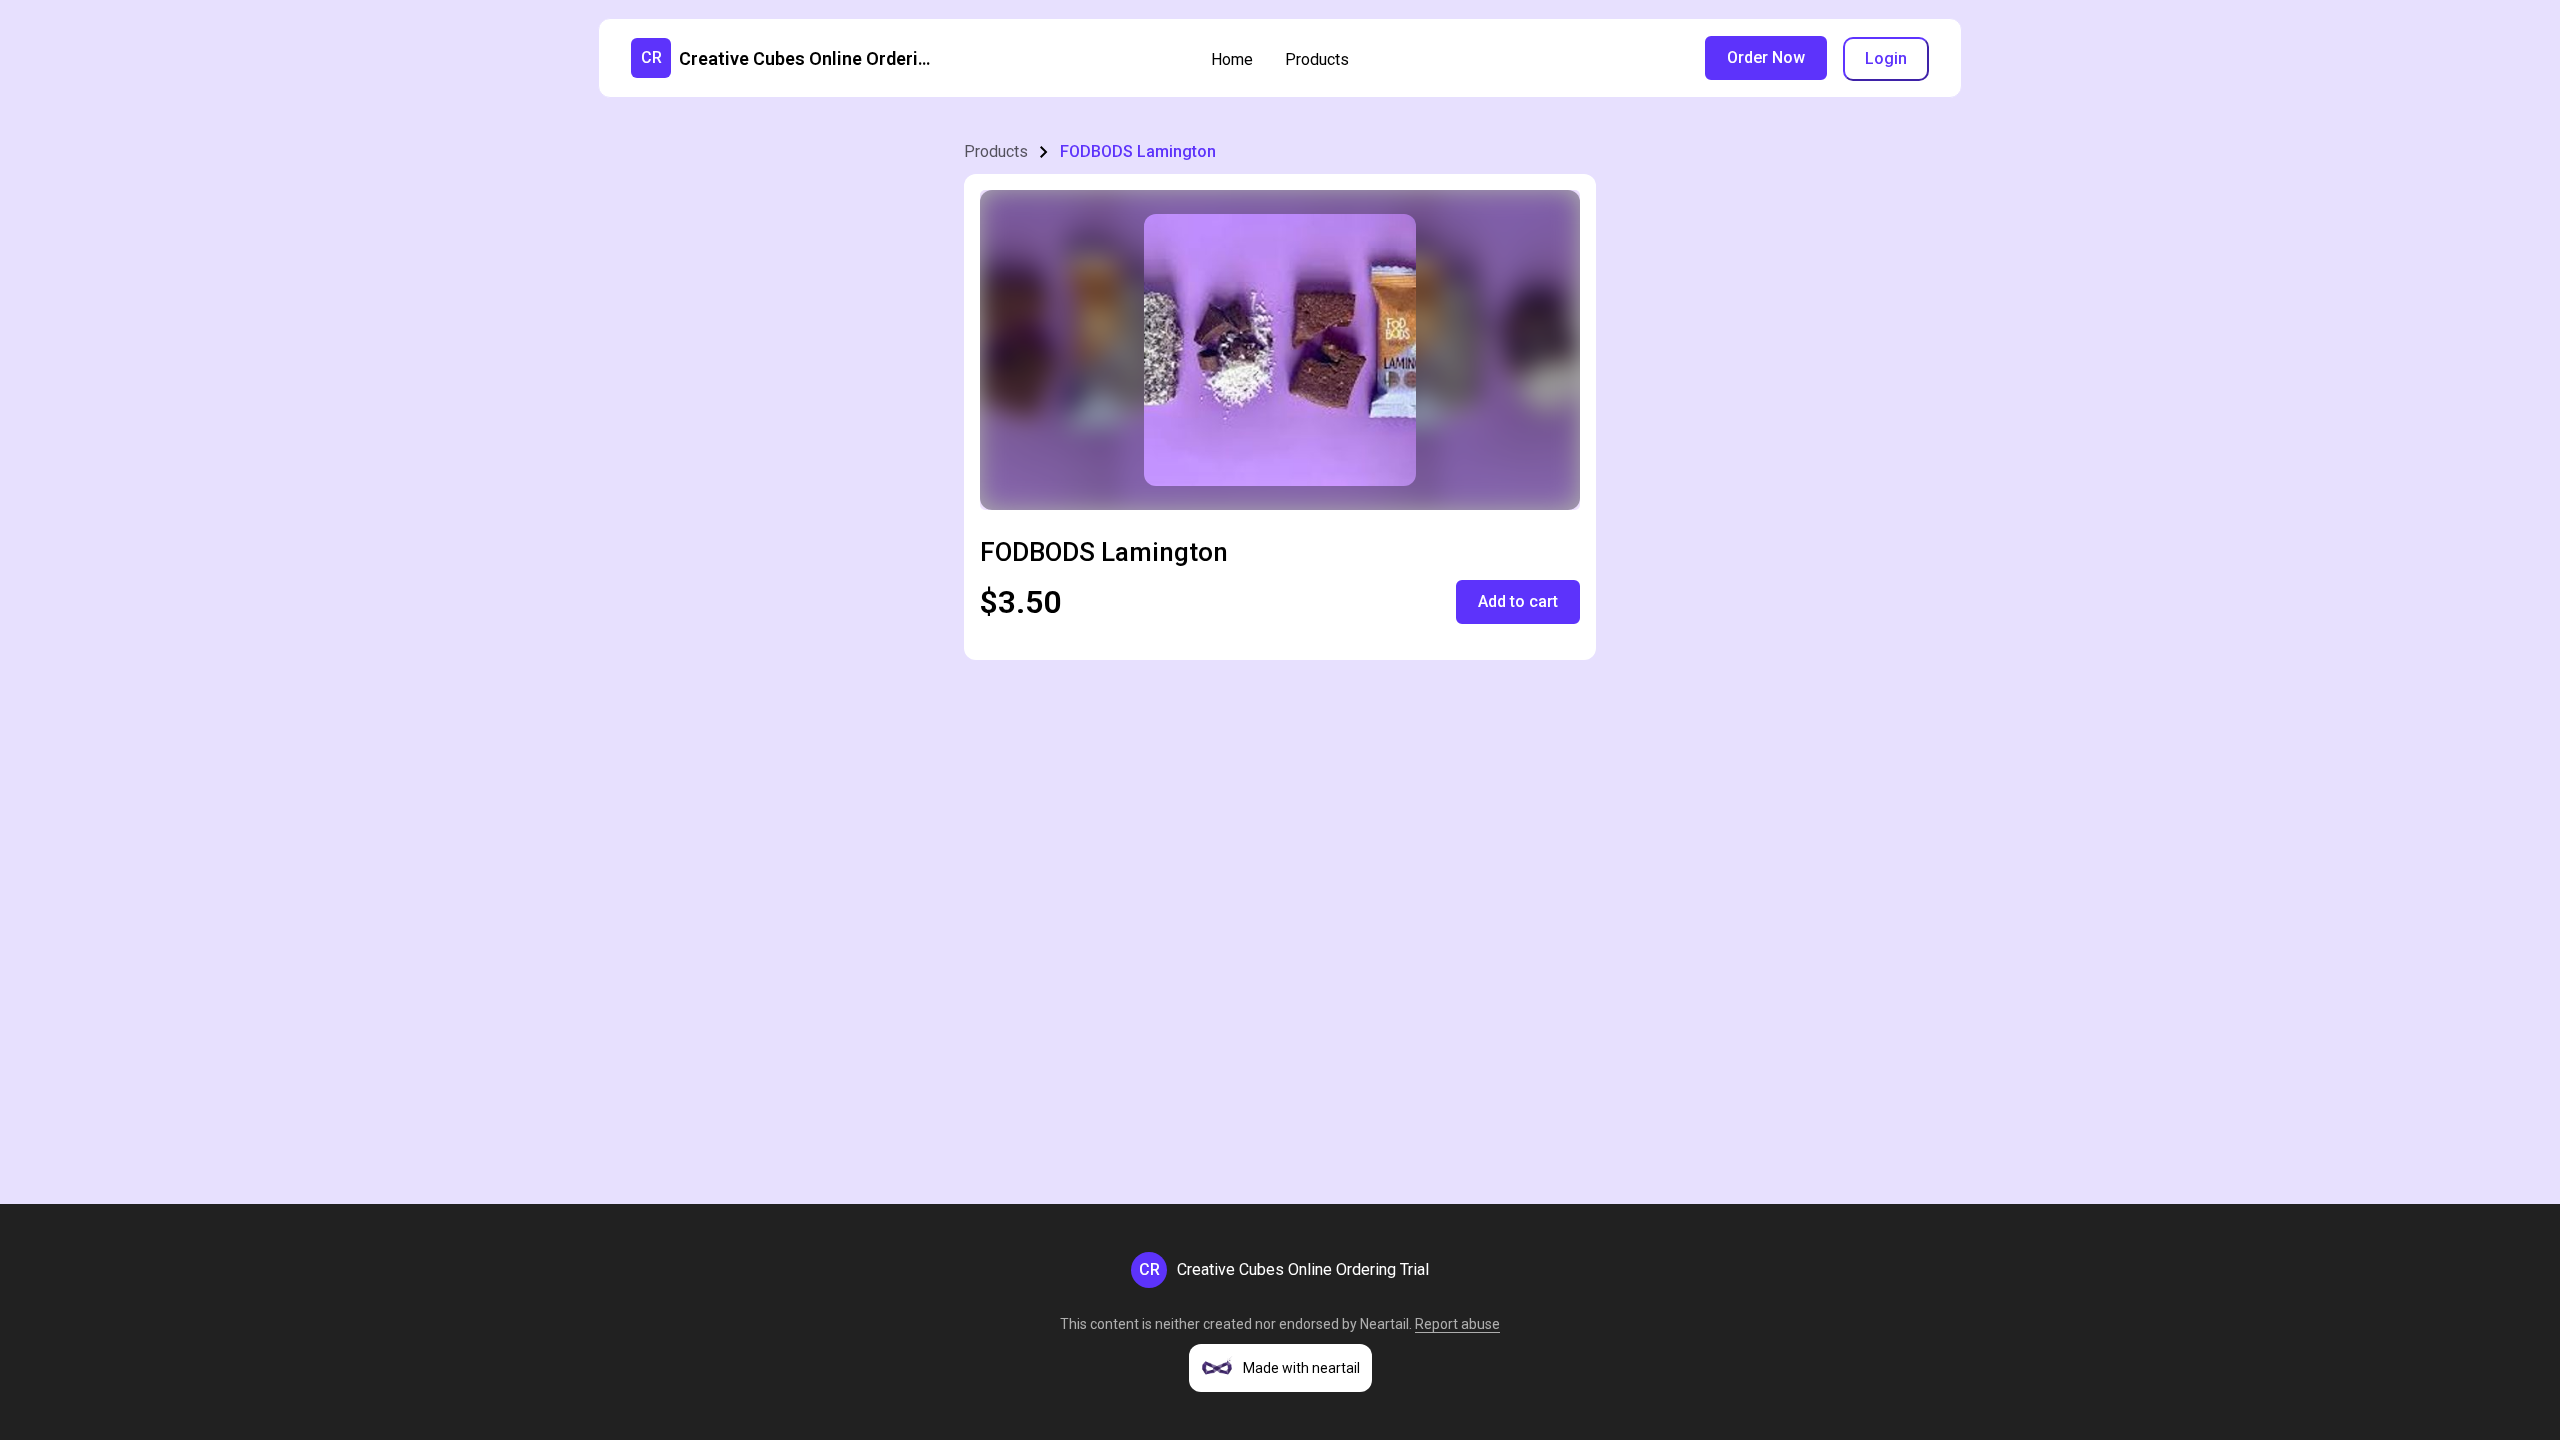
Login (1886, 58)
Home (1232, 59)
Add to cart (1518, 601)
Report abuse (1457, 1324)
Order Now (1766, 57)
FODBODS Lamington (1138, 151)
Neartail (1384, 1324)
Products (1317, 59)
